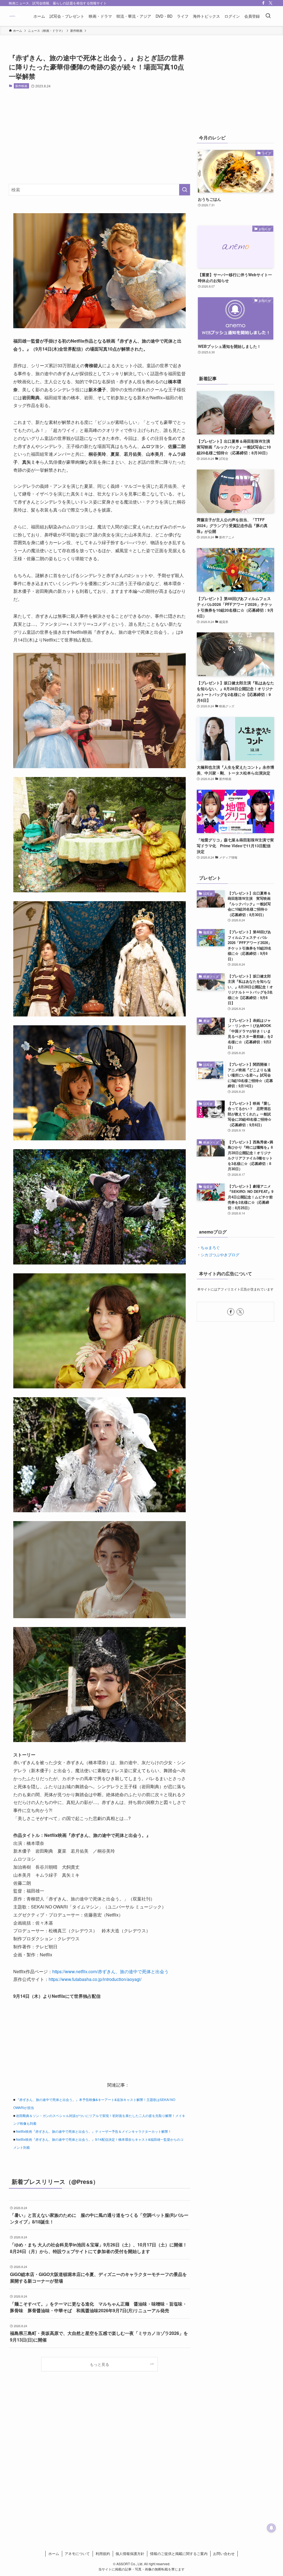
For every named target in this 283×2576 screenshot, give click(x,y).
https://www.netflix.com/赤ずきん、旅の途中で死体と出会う (110, 1971)
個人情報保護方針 (130, 2553)
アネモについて (77, 2553)
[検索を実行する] (185, 190)
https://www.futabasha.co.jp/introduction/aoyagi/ (95, 1979)
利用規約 (103, 2553)
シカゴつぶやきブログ (220, 1255)
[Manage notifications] (271, 2528)
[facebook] (263, 3)
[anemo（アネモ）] (15, 16)
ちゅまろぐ (210, 1247)
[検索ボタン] (268, 16)
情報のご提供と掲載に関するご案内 (179, 2553)
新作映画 (21, 86)
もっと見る (99, 2364)
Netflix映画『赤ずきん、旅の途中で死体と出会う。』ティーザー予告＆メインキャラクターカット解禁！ (94, 2131)
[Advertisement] (99, 136)
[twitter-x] (271, 3)
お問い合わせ (224, 2553)
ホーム (54, 2553)
